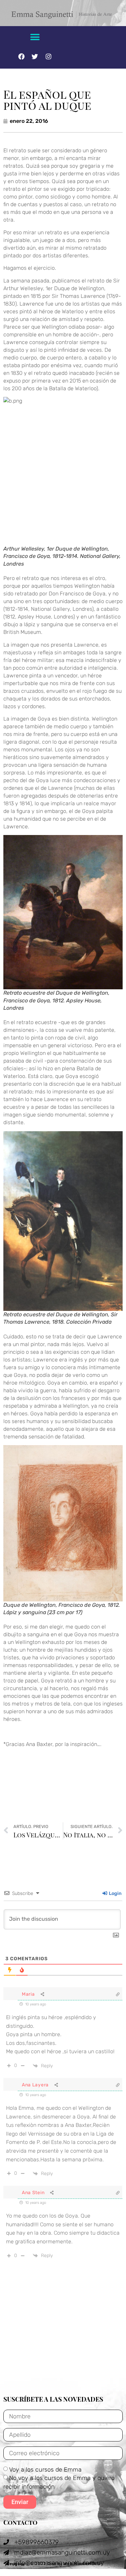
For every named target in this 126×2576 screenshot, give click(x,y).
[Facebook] (21, 56)
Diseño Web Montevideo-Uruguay (54, 2564)
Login (115, 1893)
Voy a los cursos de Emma (45, 2469)
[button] (35, 37)
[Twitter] (35, 56)
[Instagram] (48, 56)
